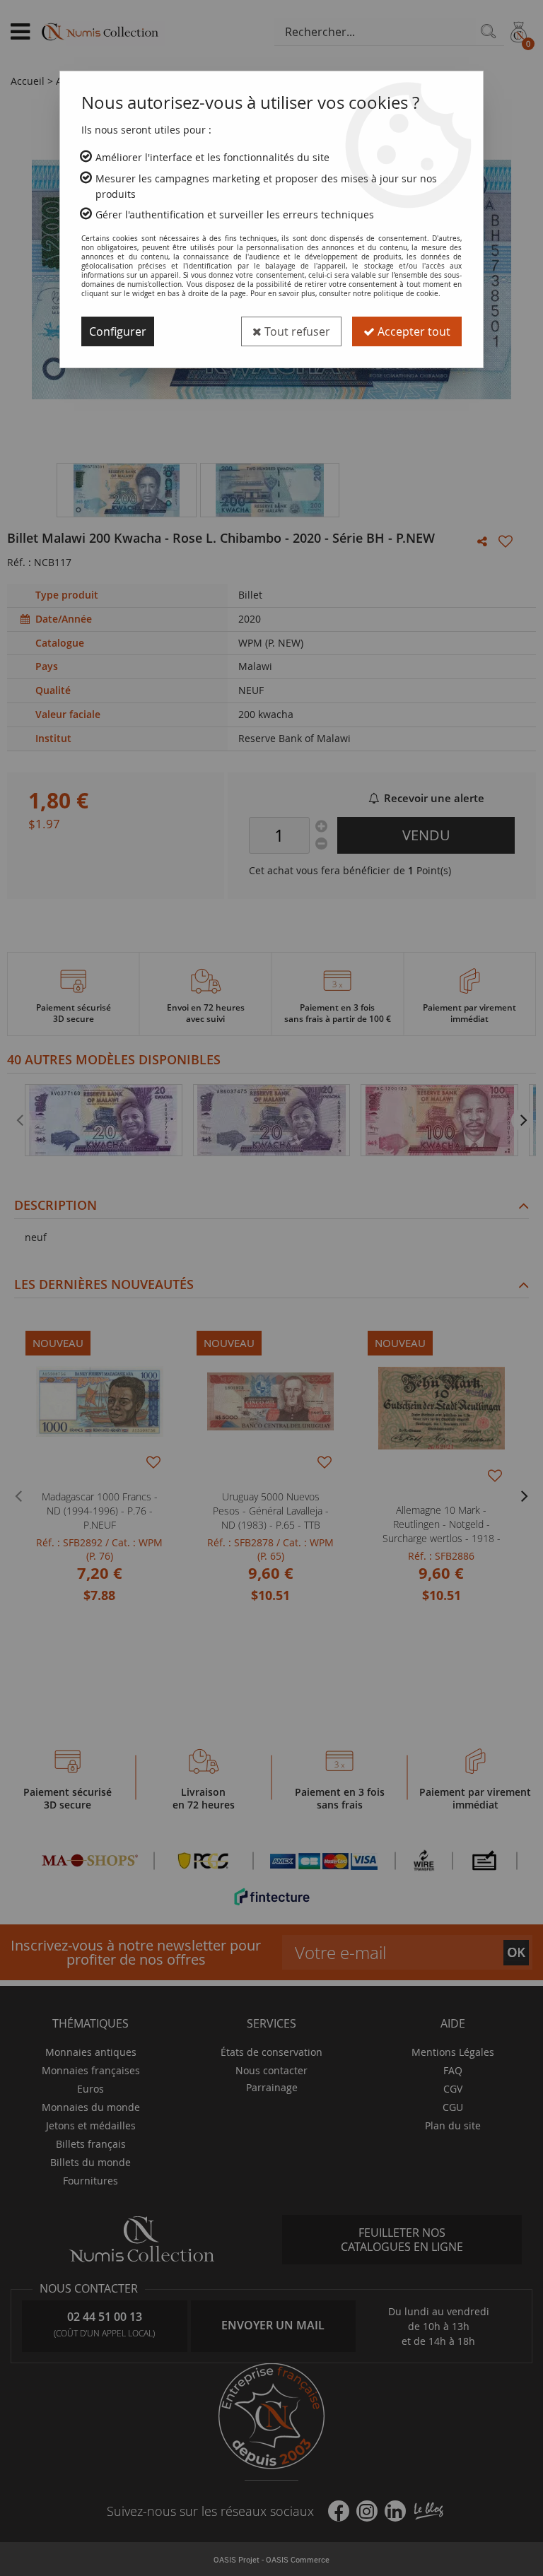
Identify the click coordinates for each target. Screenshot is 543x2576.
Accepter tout (413, 331)
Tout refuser (296, 331)
